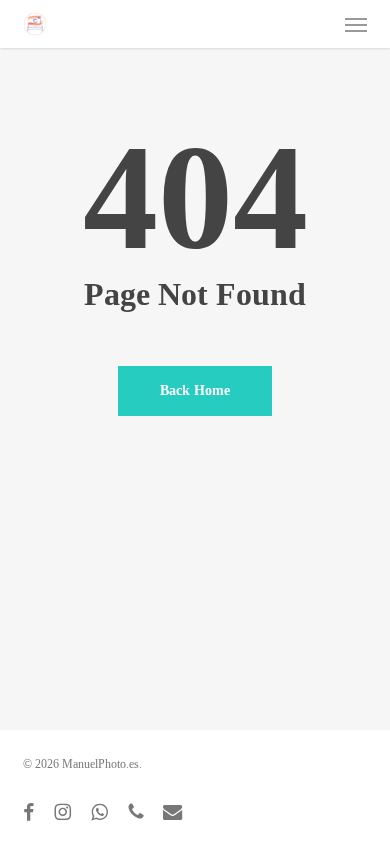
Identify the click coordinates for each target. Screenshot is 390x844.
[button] (356, 24)
